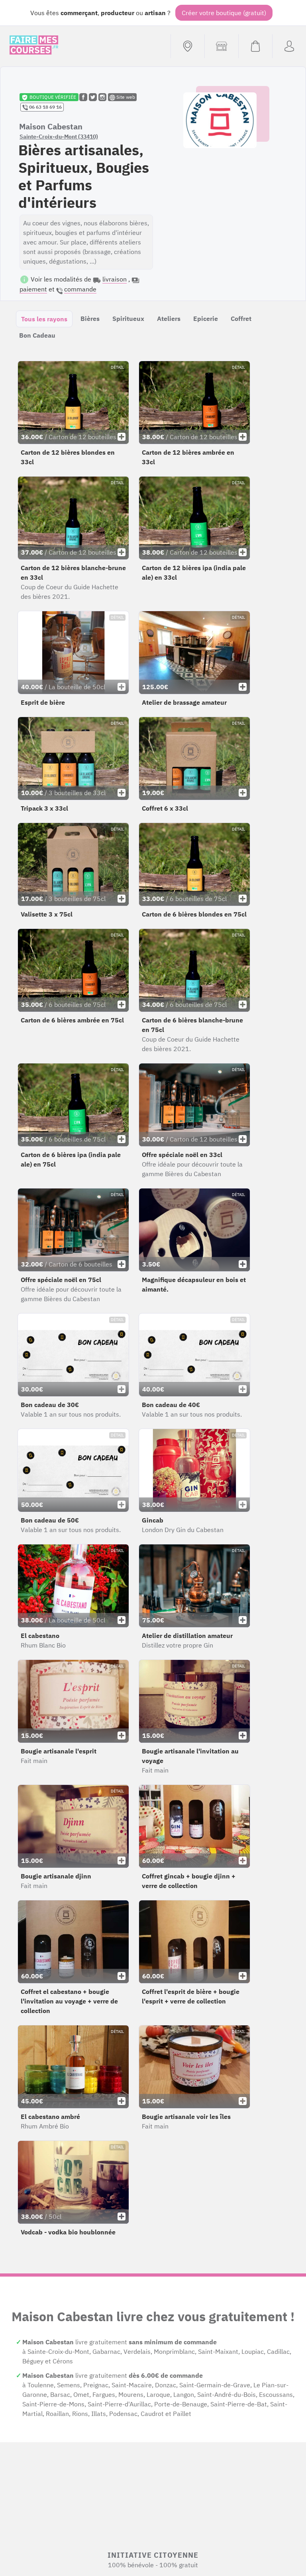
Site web (125, 97)
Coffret (241, 319)
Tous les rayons (44, 319)
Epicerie (206, 319)
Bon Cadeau (37, 335)
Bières (90, 319)
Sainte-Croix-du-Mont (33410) (59, 137)
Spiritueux (128, 319)
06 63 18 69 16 (45, 107)
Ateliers (169, 319)
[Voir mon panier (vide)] (255, 46)
